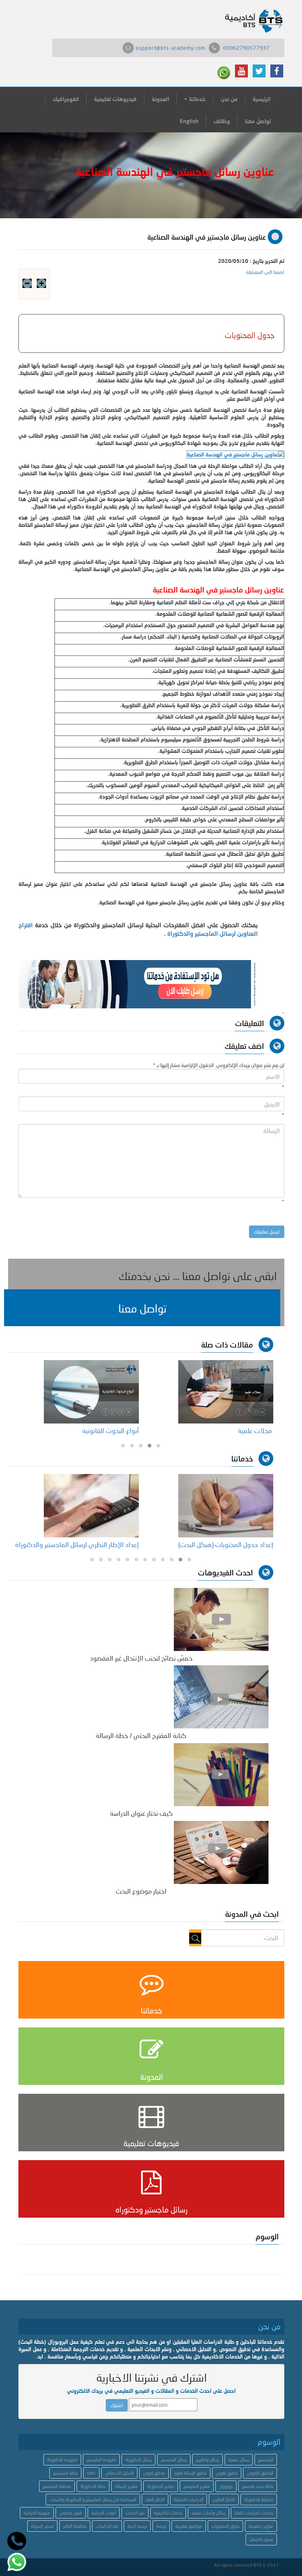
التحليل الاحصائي (119, 2473)
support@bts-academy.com (170, 48)
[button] (142, 1308)
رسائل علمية (239, 2460)
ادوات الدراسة (104, 2513)
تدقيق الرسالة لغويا (190, 2473)
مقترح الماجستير (197, 2486)
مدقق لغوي (154, 2473)
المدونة (160, 99)
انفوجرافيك (66, 99)
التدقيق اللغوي (260, 2473)
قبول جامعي (71, 2513)
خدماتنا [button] (197, 99)
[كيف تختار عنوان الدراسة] (221, 1774)
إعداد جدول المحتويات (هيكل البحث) (226, 1544)
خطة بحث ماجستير (258, 2486)
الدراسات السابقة (189, 2499)
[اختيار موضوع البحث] (221, 1852)
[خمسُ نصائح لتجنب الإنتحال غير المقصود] (221, 1619)
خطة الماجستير (65, 2473)
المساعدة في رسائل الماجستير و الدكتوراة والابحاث (93, 2499)
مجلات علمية (255, 1430)
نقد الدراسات (107, 2526)
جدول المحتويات (225, 2526)
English (189, 121)
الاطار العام (155, 2499)
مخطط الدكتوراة (259, 2499)
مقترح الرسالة (126, 2486)
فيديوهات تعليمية (115, 99)
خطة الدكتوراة (93, 2486)
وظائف (222, 121)
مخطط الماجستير (57, 2486)
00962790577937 (246, 48)
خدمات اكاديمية (168, 2513)
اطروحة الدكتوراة (62, 2460)
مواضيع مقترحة (189, 2526)
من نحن (229, 99)
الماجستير (266, 2460)
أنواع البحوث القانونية (110, 1430)
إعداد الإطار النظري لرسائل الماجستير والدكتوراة (77, 1544)
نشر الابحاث (135, 2513)
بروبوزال (226, 2486)
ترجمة (161, 2526)
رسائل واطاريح (208, 2460)
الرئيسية (262, 99)
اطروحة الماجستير (101, 2460)
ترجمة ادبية (137, 2526)
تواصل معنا (258, 121)
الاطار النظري (224, 2499)
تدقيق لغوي (227, 2473)
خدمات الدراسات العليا (254, 2513)
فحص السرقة (42, 2526)
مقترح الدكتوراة (161, 2486)
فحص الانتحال (261, 2539)
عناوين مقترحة (261, 2526)
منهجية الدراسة (37, 2513)
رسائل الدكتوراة (138, 2460)
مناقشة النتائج (75, 2526)
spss (91, 2473)
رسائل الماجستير (174, 2460)
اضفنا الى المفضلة (265, 272)
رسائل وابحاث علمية (208, 2513)
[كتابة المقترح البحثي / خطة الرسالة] (221, 1697)
